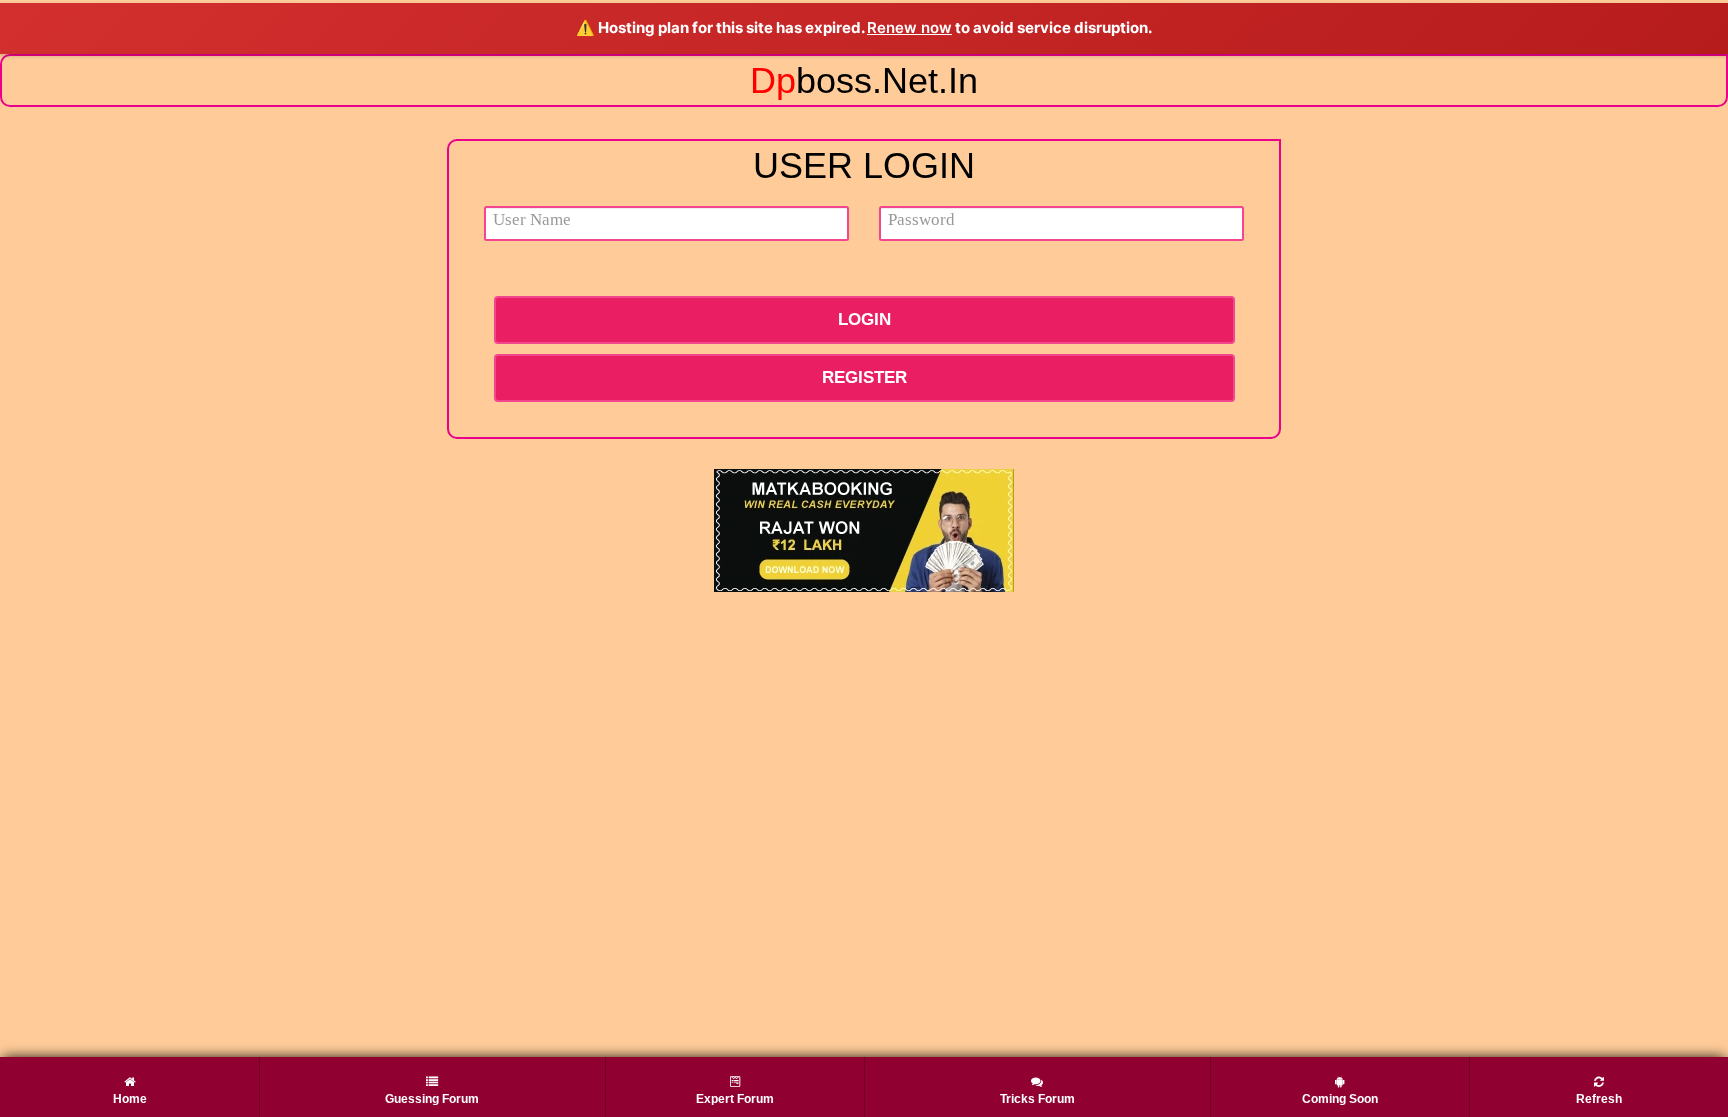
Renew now (909, 27)
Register (864, 377)
